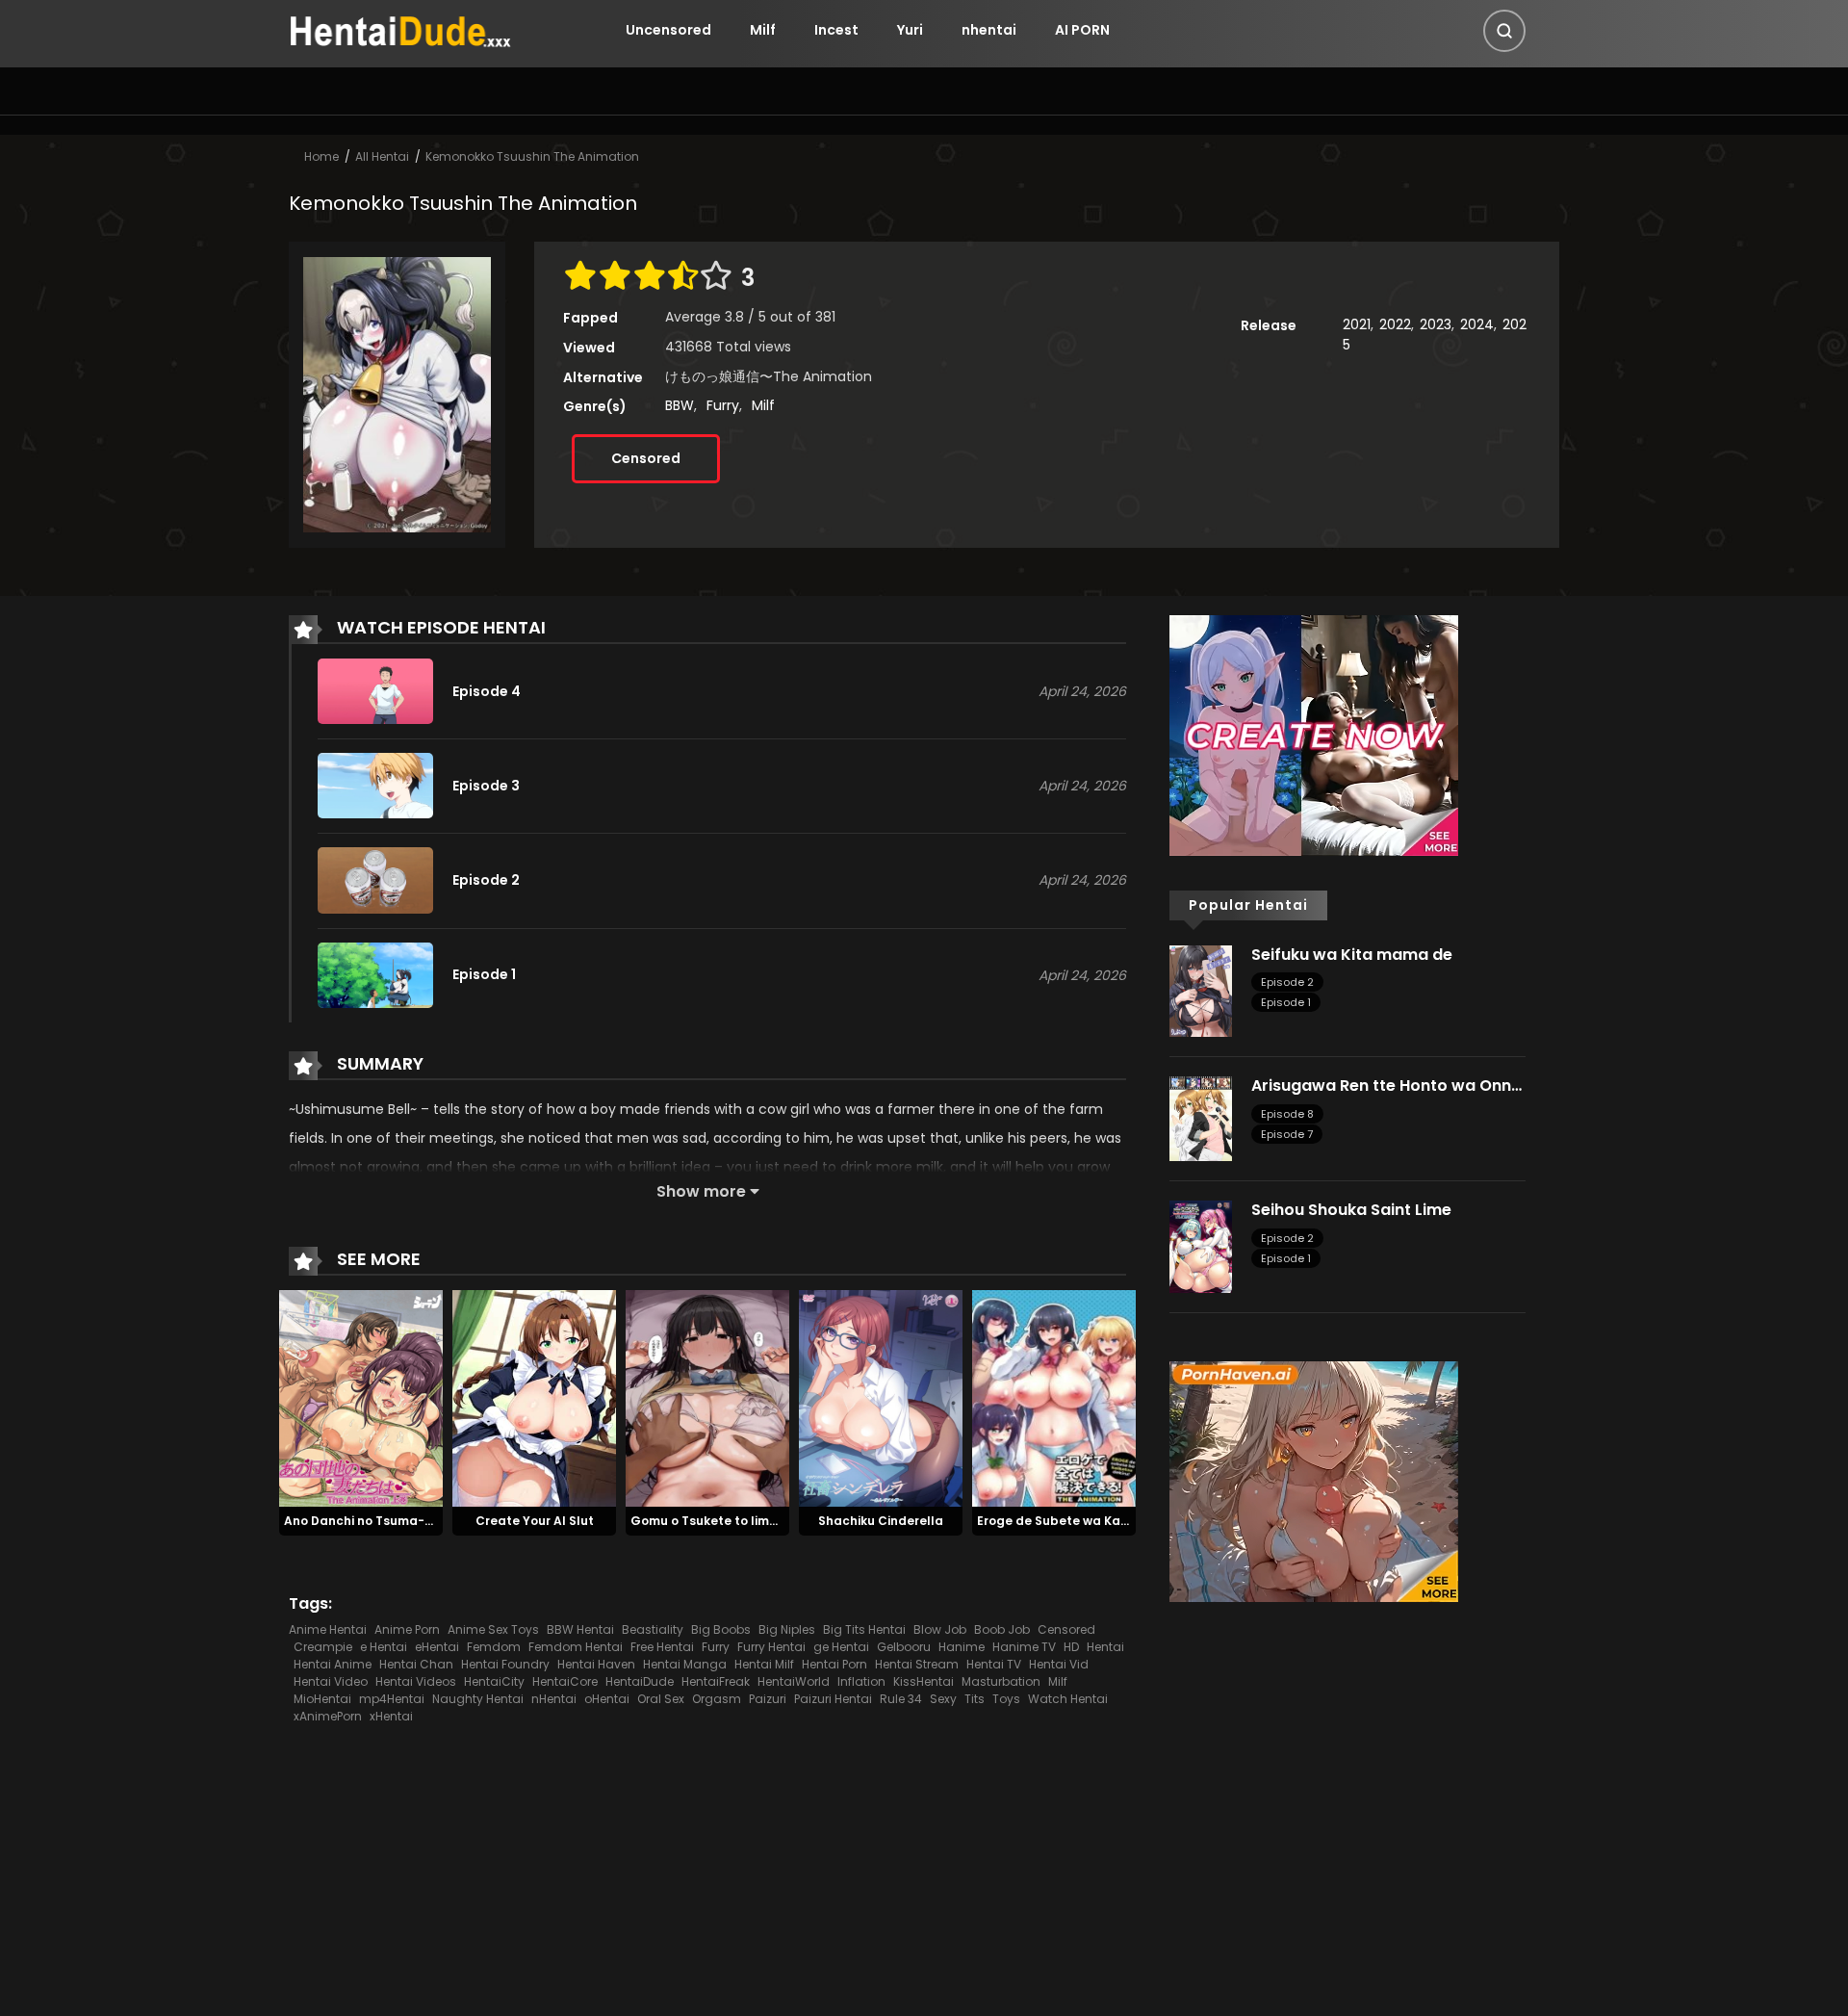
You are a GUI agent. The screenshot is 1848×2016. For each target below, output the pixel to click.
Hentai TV (994, 1664)
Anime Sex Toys (493, 1629)
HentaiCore (565, 1681)
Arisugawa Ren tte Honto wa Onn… (1386, 1086)
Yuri (910, 30)
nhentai (989, 30)
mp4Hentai (392, 1699)
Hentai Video (331, 1681)
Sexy (943, 1699)
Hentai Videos (416, 1681)
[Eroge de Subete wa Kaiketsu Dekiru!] (1054, 1397)
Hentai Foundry (505, 1664)
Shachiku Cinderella (881, 1521)
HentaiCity (494, 1681)
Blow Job (940, 1629)
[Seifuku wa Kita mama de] (1201, 990)
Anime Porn (407, 1629)
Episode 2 (1287, 982)
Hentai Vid (1059, 1664)
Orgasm (717, 1699)
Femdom (494, 1647)
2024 (1477, 324)
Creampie (323, 1647)
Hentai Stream (917, 1664)
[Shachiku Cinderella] (881, 1397)
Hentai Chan (416, 1664)
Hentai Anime (333, 1664)
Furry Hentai (771, 1647)
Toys (1006, 1699)
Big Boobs (721, 1629)
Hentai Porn (834, 1664)
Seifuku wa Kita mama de (1352, 955)
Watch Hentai (1068, 1699)
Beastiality (653, 1629)
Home (321, 156)
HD (1071, 1647)
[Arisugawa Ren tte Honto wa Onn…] (1201, 1118)
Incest (836, 30)
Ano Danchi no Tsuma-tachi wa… (385, 1521)
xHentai (391, 1716)
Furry (723, 405)
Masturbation (1001, 1681)
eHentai (437, 1647)
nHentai (554, 1699)
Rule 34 (901, 1699)
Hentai (1105, 1647)
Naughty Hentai (478, 1699)
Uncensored (668, 30)
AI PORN (1082, 30)
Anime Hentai (328, 1629)
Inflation (861, 1681)
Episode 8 (1287, 1114)
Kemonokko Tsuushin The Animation (532, 156)
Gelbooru (904, 1647)
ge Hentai (841, 1647)
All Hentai (382, 156)
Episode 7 (1287, 1134)
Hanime (962, 1647)
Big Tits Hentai (864, 1629)
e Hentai (384, 1647)
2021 (1357, 324)
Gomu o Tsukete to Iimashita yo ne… (742, 1521)
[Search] (1504, 31)
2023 (1436, 324)
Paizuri (768, 1699)
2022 (1395, 324)
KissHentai (924, 1681)
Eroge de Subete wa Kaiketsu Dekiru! (1090, 1521)
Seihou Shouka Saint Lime (1351, 1210)
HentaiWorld (794, 1681)
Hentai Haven (596, 1664)
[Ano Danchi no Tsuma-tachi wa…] (361, 1397)
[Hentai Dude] (400, 29)
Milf (763, 30)
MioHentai (322, 1699)
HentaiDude (640, 1681)
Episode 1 (1286, 1002)
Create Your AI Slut (535, 1521)
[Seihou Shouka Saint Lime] (1201, 1246)
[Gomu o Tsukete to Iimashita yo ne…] (707, 1397)
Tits (975, 1699)
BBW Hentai (580, 1629)
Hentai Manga (685, 1664)
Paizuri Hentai (833, 1699)
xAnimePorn (328, 1716)
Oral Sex (661, 1699)
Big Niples (787, 1629)
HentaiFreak (716, 1681)
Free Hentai (662, 1647)
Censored (646, 458)
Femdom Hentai (576, 1647)
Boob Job (1002, 1629)
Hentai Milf (764, 1664)
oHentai (607, 1699)
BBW (680, 405)
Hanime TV (1024, 1647)
